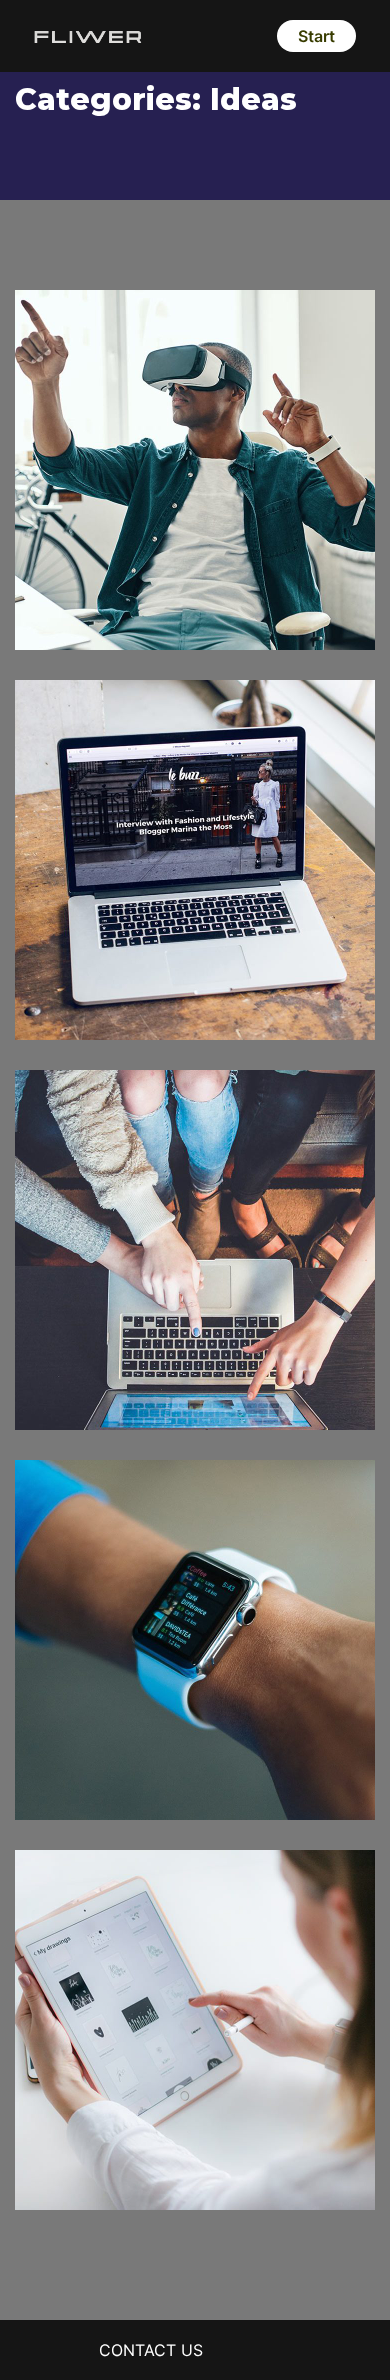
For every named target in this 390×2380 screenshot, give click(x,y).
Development (94, 1779)
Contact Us (151, 2350)
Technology (141, 999)
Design (69, 609)
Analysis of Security (149, 969)
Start (316, 36)
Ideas (125, 609)
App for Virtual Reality (163, 579)
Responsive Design (146, 1749)
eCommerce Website (157, 1359)
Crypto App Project (147, 2139)
